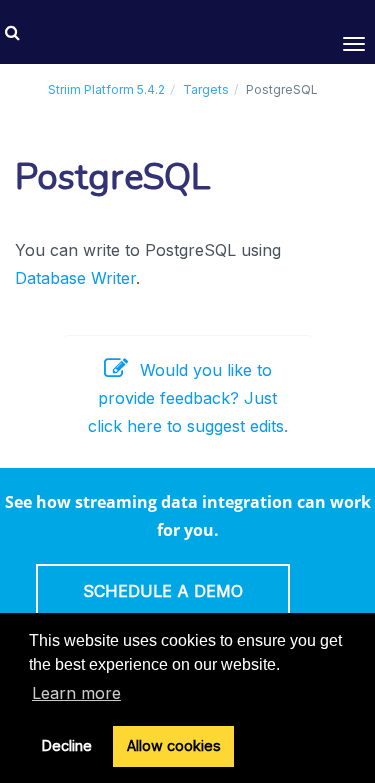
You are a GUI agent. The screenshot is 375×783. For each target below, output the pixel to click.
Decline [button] (67, 745)
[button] (12, 32)
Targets (206, 89)
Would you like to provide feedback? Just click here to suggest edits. (188, 398)
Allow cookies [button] (174, 745)
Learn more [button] (76, 693)
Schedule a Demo (163, 591)
